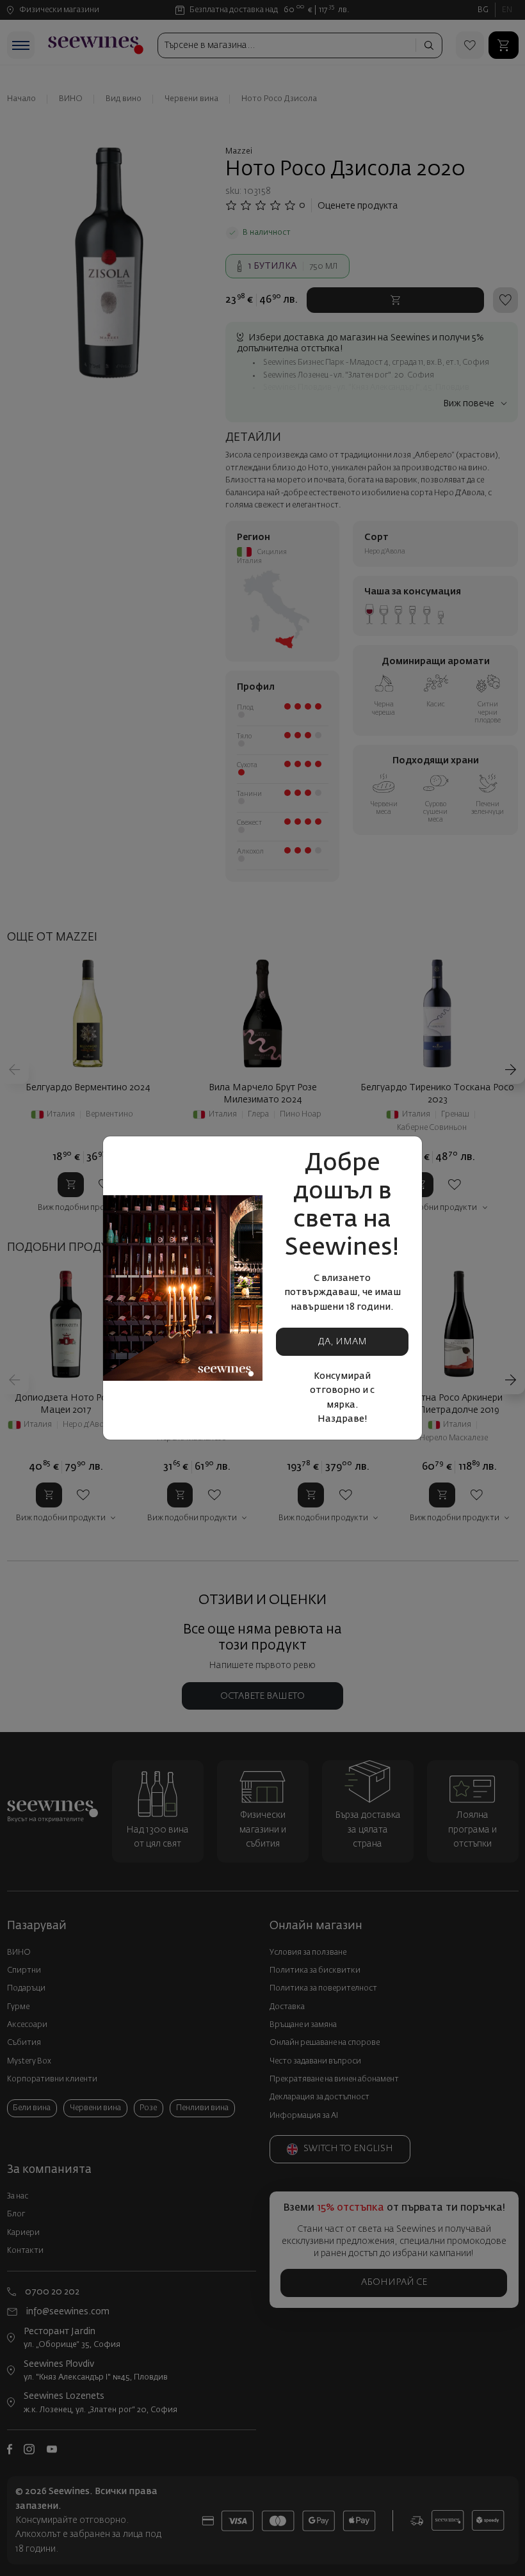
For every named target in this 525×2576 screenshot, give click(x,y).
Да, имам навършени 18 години (342, 1347)
